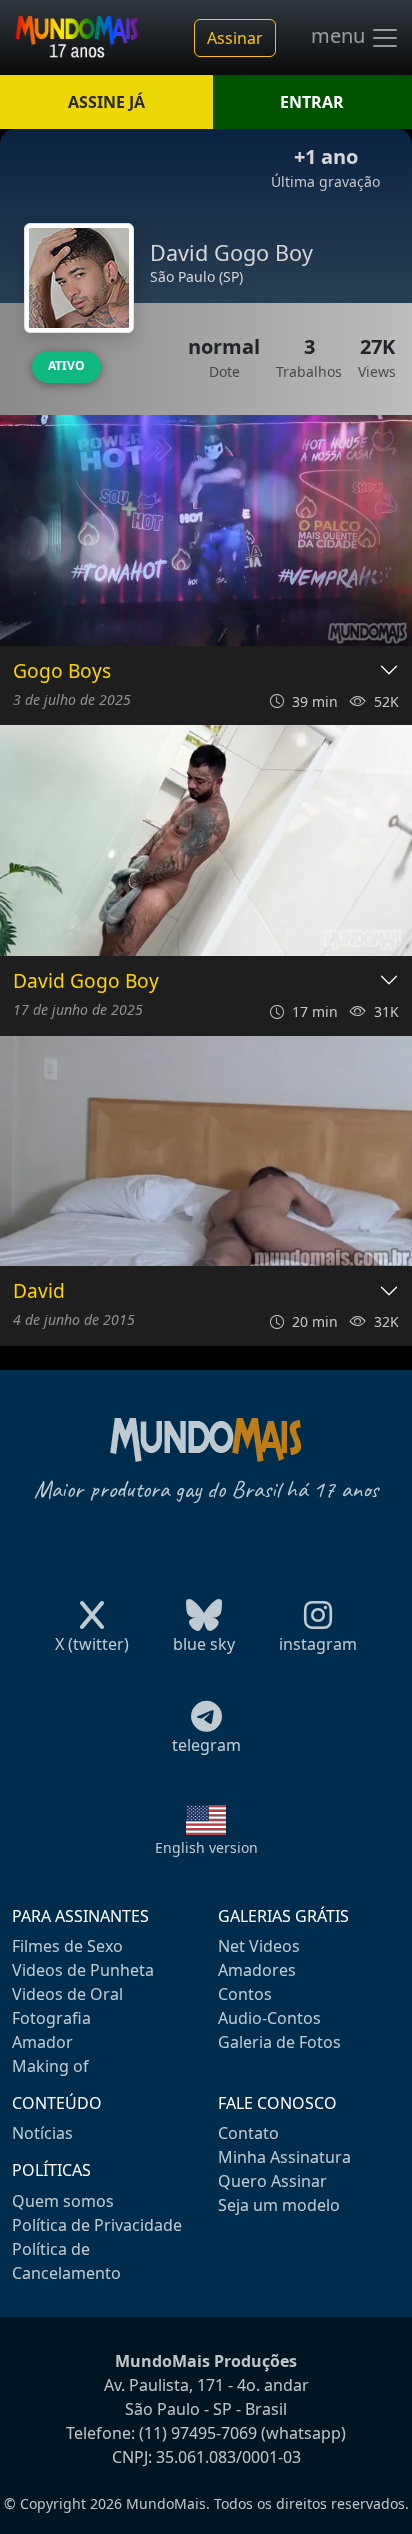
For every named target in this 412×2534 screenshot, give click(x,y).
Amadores (257, 1970)
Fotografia (51, 2018)
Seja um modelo (279, 2205)
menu (340, 36)
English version (206, 1847)
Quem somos (63, 2201)
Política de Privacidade (97, 2225)
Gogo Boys (62, 671)
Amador (42, 2042)
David (39, 1291)
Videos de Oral (67, 1994)
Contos (245, 1994)
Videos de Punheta (83, 1970)
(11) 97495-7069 (198, 2433)
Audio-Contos (269, 2018)
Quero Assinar (272, 2181)
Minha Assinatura (284, 2157)
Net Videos (259, 1946)
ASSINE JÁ (106, 102)
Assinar (235, 38)
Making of (50, 2066)
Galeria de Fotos (279, 2042)
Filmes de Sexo (67, 1946)
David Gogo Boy (86, 981)
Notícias (42, 2133)
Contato (248, 2133)
